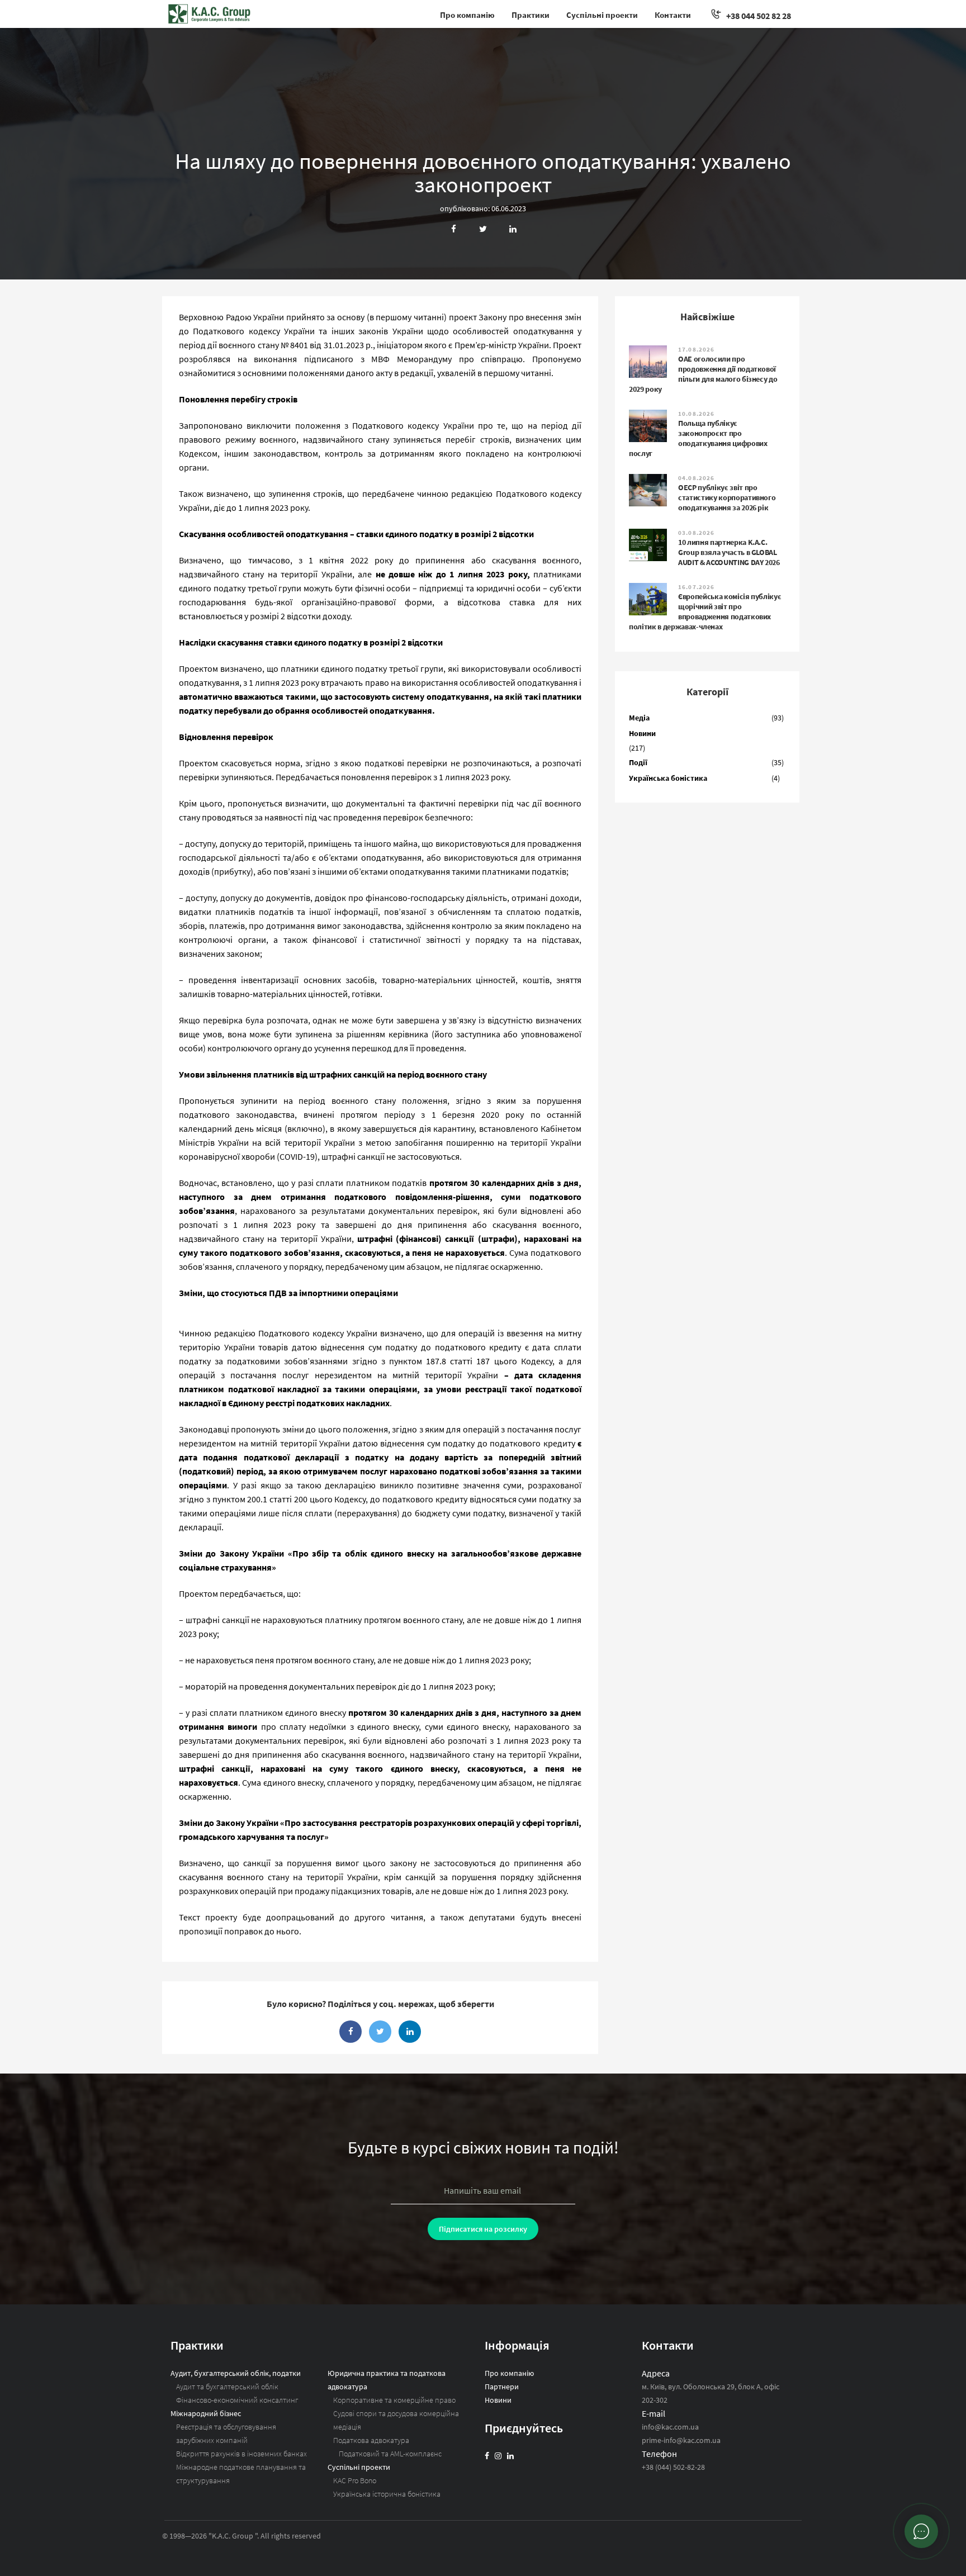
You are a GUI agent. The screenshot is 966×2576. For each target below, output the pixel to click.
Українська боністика (668, 778)
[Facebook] (487, 2456)
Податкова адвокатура (371, 2440)
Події (638, 762)
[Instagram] (498, 2456)
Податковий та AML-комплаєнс (390, 2454)
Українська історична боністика (387, 2494)
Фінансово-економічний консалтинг (237, 2400)
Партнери (502, 2387)
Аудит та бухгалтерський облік (227, 2387)
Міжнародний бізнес (206, 2413)
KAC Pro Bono (355, 2480)
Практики (531, 15)
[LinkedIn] (510, 2456)
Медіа (639, 718)
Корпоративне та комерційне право (394, 2400)
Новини (642, 733)
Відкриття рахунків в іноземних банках (241, 2454)
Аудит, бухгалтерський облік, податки (236, 2373)
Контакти (673, 15)
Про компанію (467, 15)
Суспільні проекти (602, 15)
